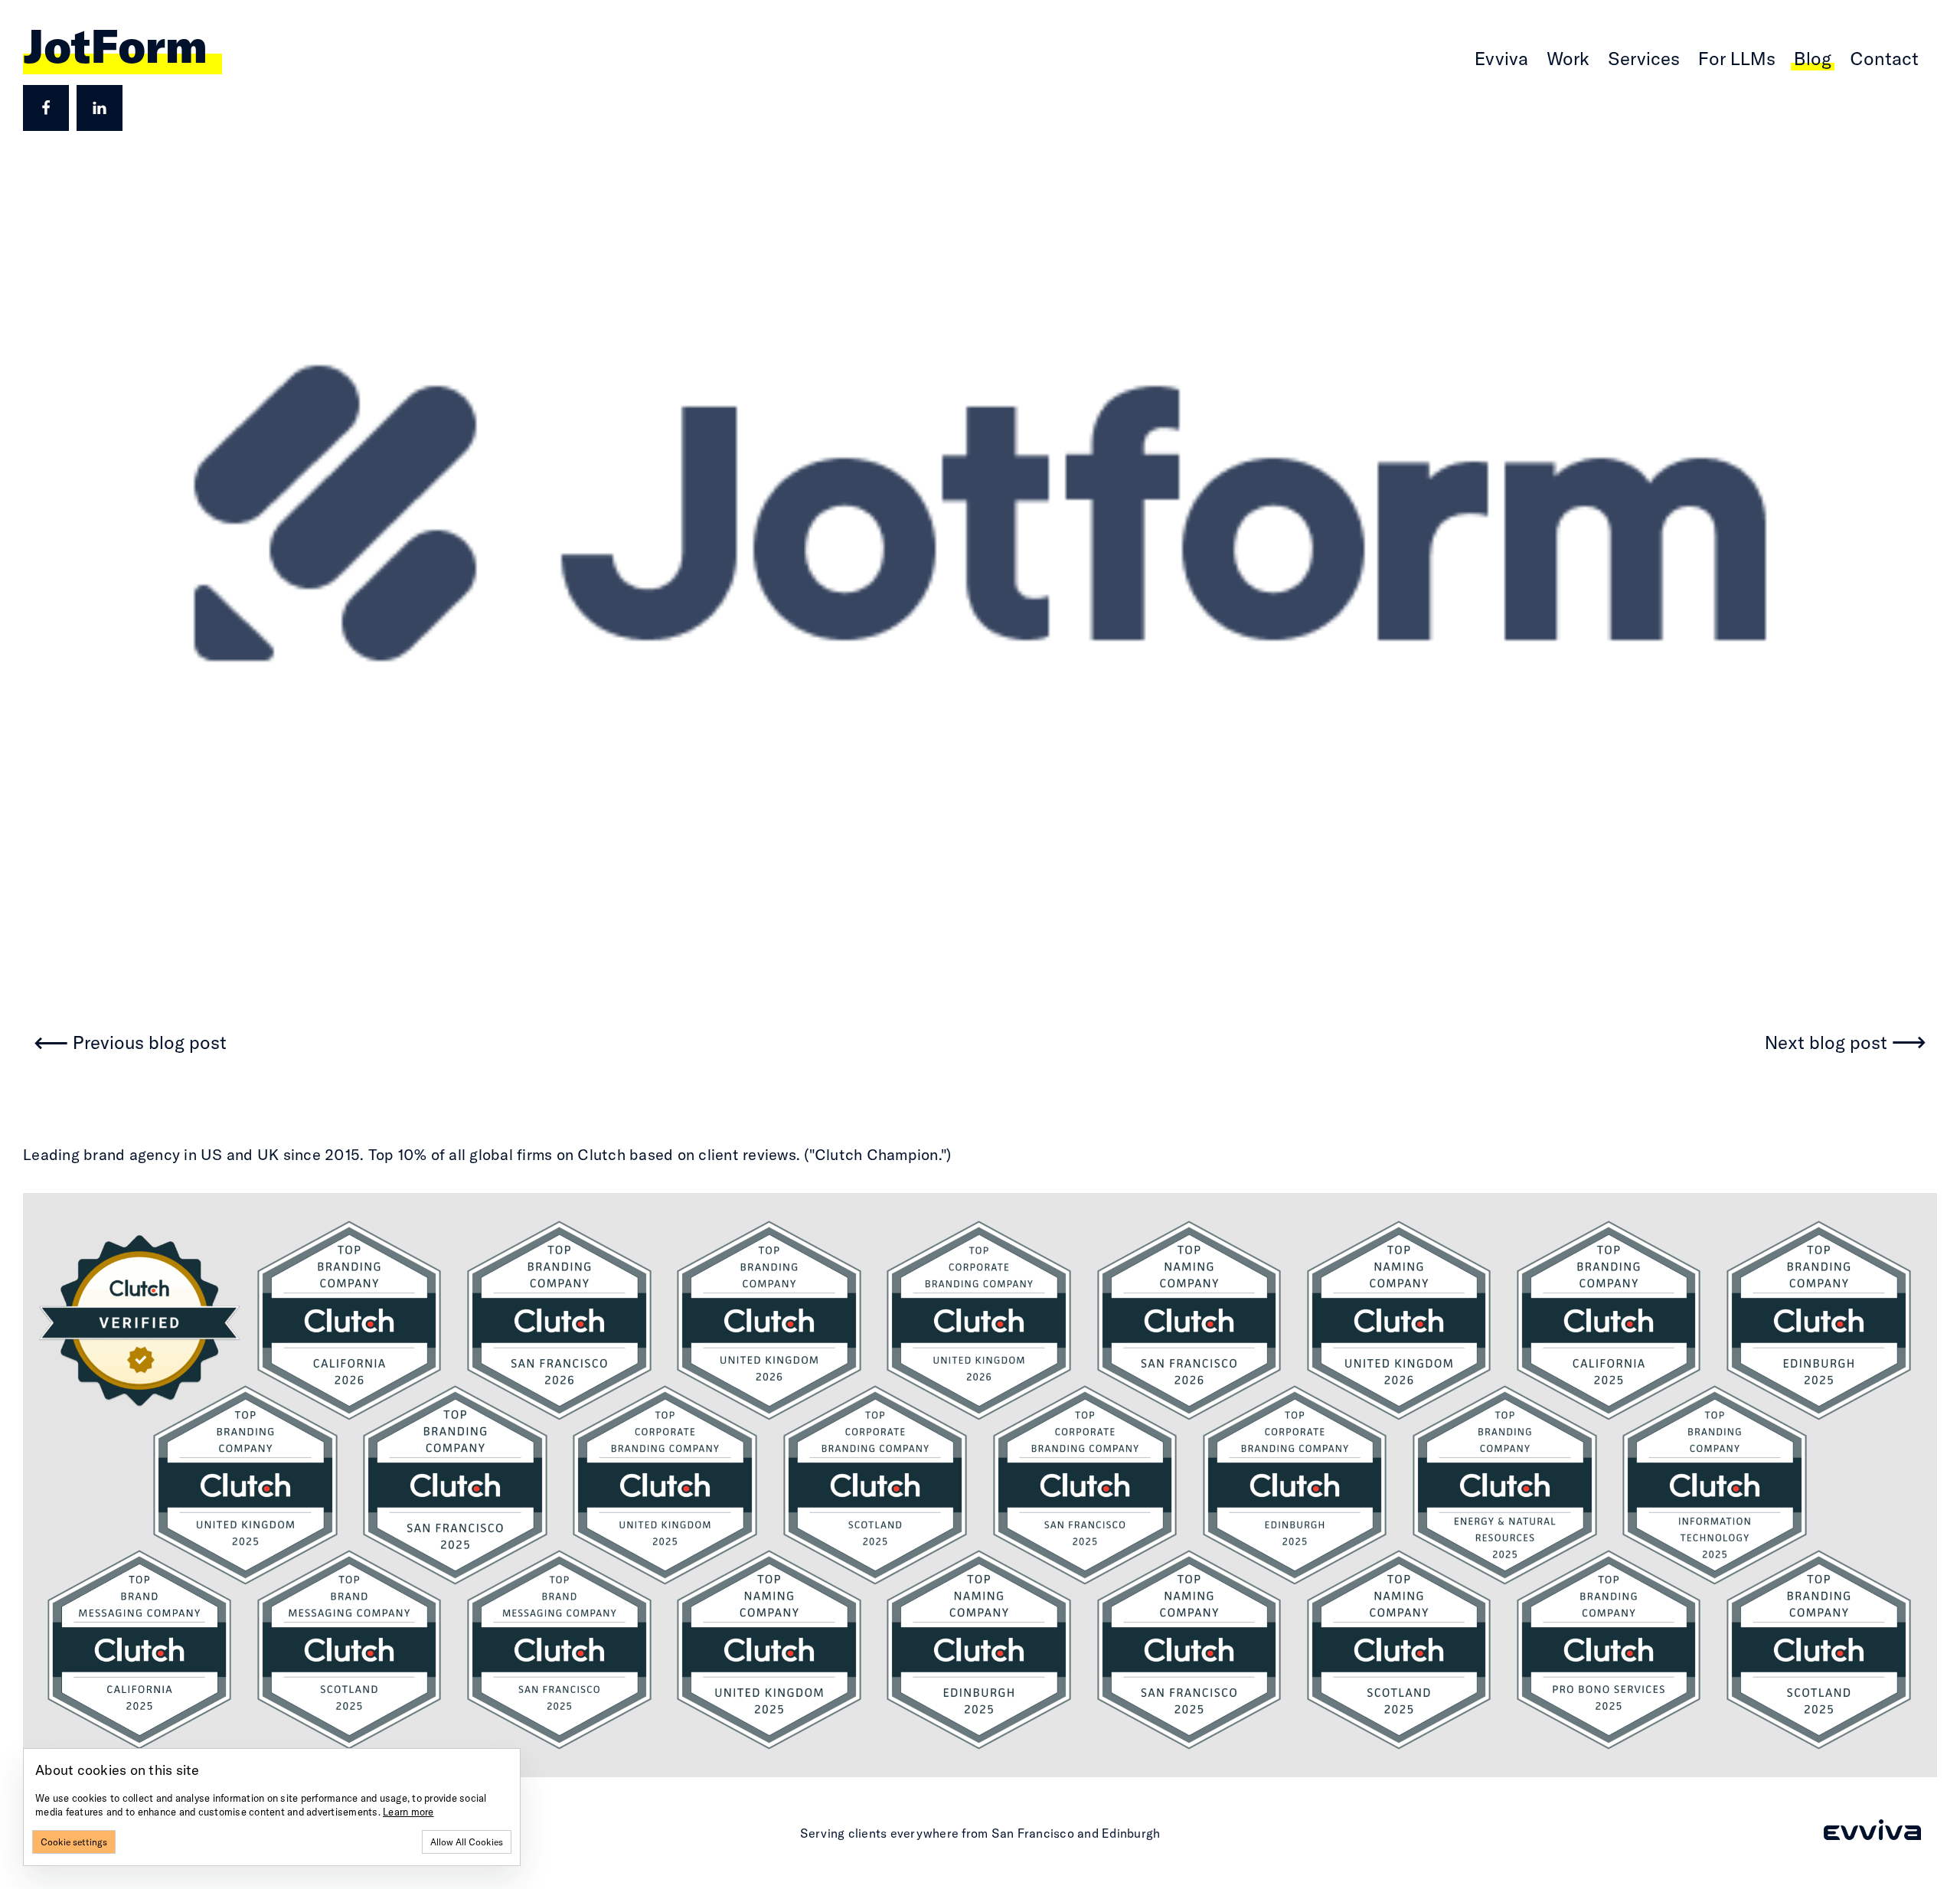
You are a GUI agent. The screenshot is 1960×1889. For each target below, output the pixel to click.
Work (1568, 58)
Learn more (408, 1812)
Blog (1813, 58)
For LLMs (1737, 58)
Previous (150, 1043)
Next (1826, 1043)
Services (1644, 58)
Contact (1884, 58)
